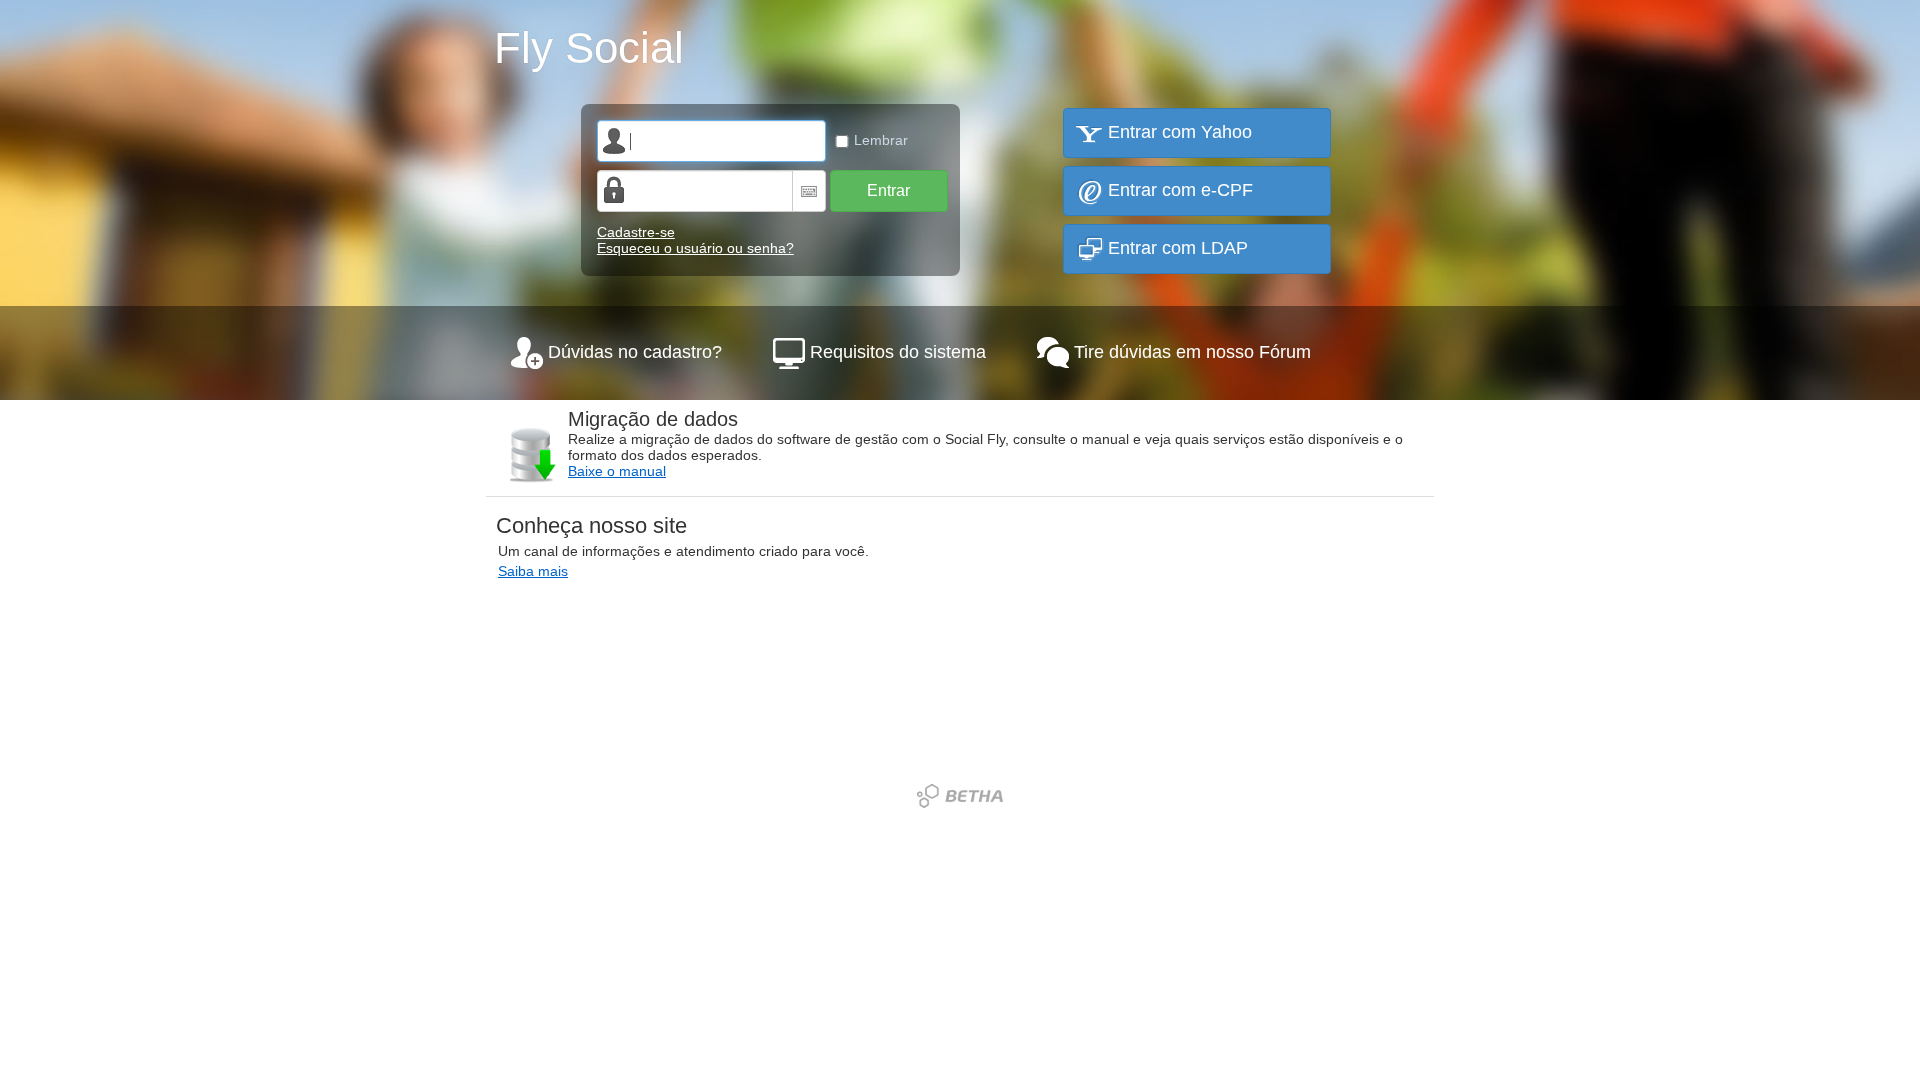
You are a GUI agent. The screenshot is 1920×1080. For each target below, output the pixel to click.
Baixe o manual (617, 471)
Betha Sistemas (960, 796)
